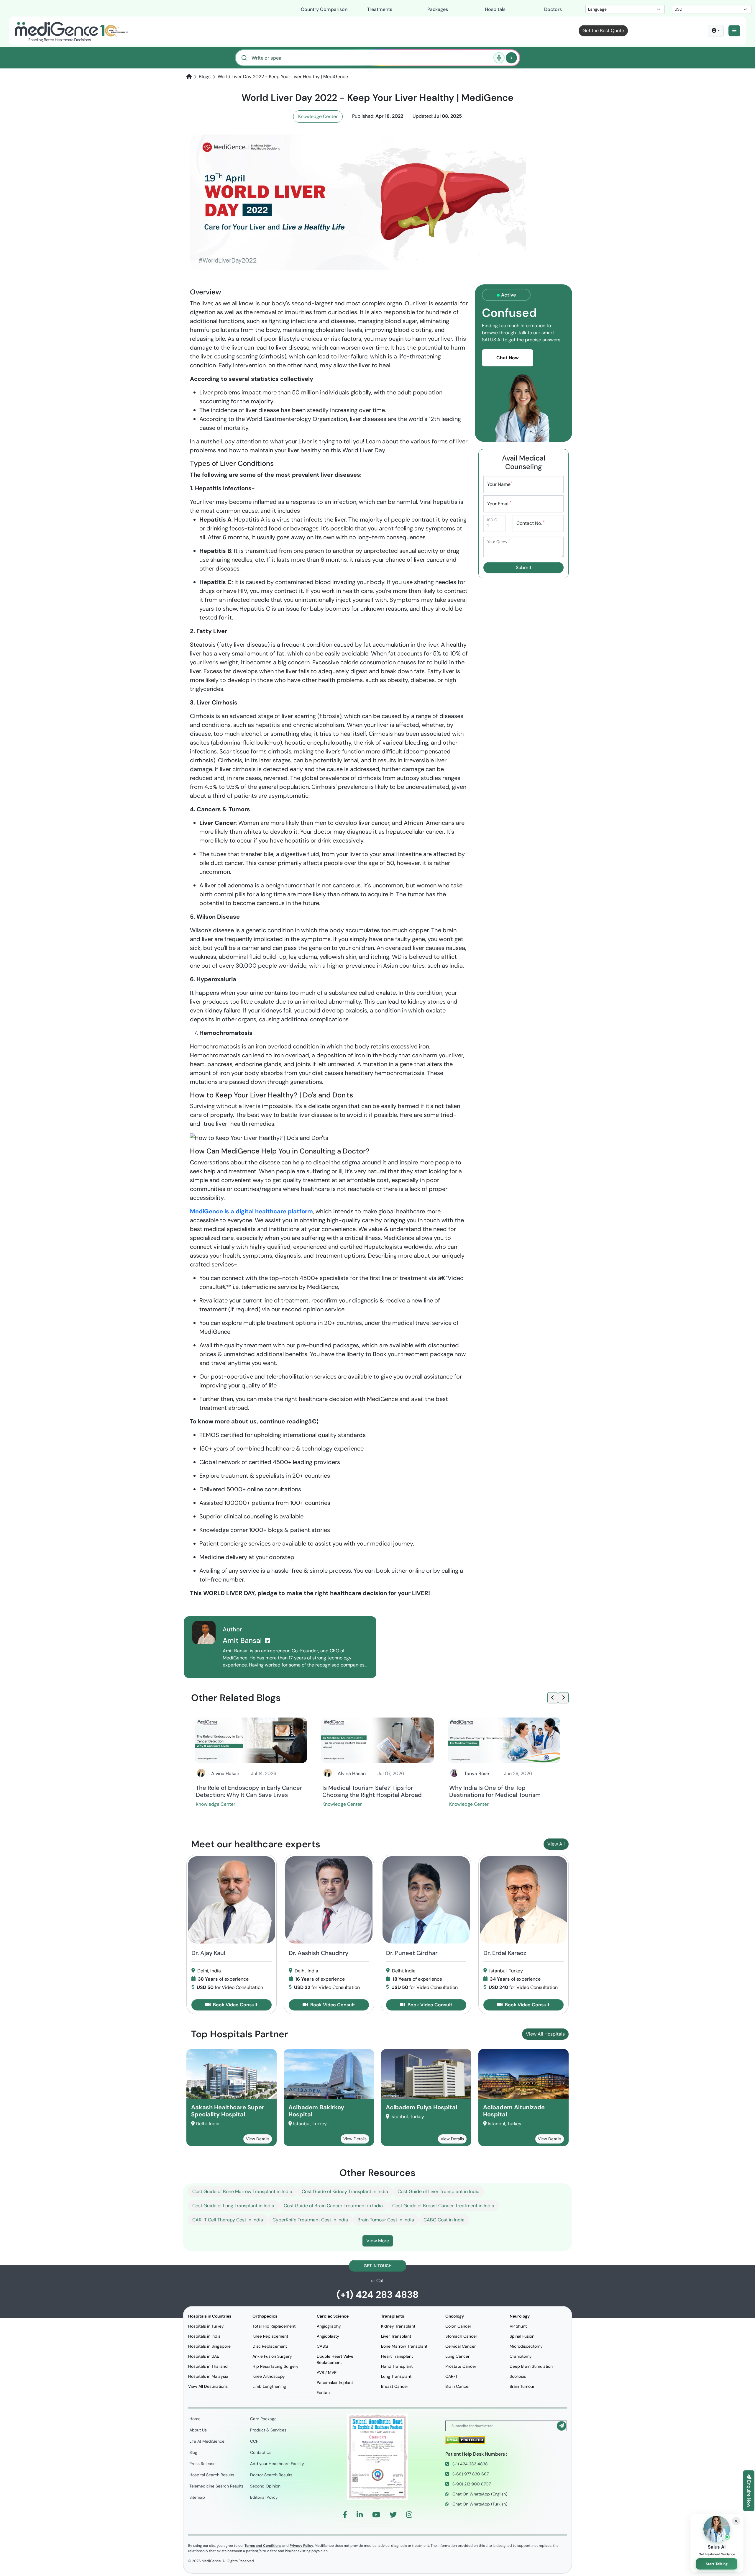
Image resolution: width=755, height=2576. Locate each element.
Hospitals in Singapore (209, 2346)
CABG (322, 2346)
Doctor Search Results (271, 2475)
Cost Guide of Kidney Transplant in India (345, 2191)
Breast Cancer (395, 2386)
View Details (258, 2139)
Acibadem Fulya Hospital (421, 2107)
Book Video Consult (235, 2005)
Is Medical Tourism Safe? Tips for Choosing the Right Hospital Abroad (372, 1791)
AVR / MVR (327, 2372)
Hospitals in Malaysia (208, 2376)
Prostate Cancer (461, 2366)
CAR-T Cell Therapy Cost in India (228, 2220)
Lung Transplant (396, 2376)
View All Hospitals (545, 2034)
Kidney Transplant (398, 2326)
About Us (198, 2430)
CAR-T (452, 2376)
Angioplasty (328, 2336)
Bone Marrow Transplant (404, 2346)
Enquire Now (749, 2493)
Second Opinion (265, 2486)
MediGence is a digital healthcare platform (251, 1211)
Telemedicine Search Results (216, 2486)
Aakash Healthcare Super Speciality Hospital (228, 2111)
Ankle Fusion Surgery (272, 2356)
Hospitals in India (204, 2336)
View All (556, 1844)
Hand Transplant (397, 2366)
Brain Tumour (522, 2386)
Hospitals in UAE (204, 2356)
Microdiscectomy (526, 2346)
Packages (438, 9)
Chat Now (508, 358)
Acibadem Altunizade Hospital (514, 2111)
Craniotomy (521, 2356)
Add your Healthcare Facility (277, 2464)
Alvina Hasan (225, 1773)
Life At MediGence (207, 2441)
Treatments (380, 9)
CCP (254, 2441)
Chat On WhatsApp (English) (479, 2494)
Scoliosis (518, 2376)
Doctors (553, 9)
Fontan (323, 2393)
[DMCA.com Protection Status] (465, 2440)
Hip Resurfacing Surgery (275, 2366)
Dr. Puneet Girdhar (412, 1953)
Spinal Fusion (522, 2336)
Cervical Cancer (461, 2346)
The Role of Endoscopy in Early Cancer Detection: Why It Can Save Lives (249, 1791)
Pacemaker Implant (335, 2382)
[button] (734, 31)
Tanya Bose (477, 1773)
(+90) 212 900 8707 (471, 2484)
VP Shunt (518, 2326)
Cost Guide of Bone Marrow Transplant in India (242, 2191)
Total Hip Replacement (274, 2326)
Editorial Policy (264, 2497)
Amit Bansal (243, 1640)
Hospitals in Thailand (208, 2366)
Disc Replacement (270, 2346)
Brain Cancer (458, 2386)
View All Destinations (208, 2386)
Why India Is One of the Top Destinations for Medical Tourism (495, 1791)
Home (195, 2419)
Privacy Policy (301, 2546)
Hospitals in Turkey (206, 2326)
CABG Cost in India (444, 2220)
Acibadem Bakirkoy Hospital (316, 2111)
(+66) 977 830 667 (470, 2474)
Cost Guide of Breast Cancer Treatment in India (443, 2206)
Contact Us (261, 2452)
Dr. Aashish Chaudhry (319, 1953)
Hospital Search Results (212, 2475)
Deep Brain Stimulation (531, 2366)
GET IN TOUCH (378, 2266)
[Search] (511, 58)
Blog (193, 2452)
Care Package (263, 2419)
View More (378, 2241)
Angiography (329, 2326)
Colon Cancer (458, 2326)
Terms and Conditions (263, 2546)
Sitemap (197, 2497)
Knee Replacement (270, 2336)
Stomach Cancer (461, 2336)
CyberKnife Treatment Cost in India (310, 2220)
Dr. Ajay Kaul (208, 1953)
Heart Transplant (397, 2356)
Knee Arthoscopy (269, 2376)
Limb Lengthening (269, 2386)
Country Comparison (324, 9)
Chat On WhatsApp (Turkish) (479, 2504)
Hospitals (495, 9)
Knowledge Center (318, 116)
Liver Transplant (396, 2336)
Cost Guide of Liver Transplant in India (439, 2191)
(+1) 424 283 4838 (377, 2295)
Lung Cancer (457, 2356)
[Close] (736, 2521)
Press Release (202, 2464)
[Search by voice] (499, 58)
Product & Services (268, 2430)
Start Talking (717, 2564)
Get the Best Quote (603, 31)
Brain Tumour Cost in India (386, 2220)
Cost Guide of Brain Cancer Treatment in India (333, 2206)
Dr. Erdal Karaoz (505, 1953)
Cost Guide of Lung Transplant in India (233, 2206)
